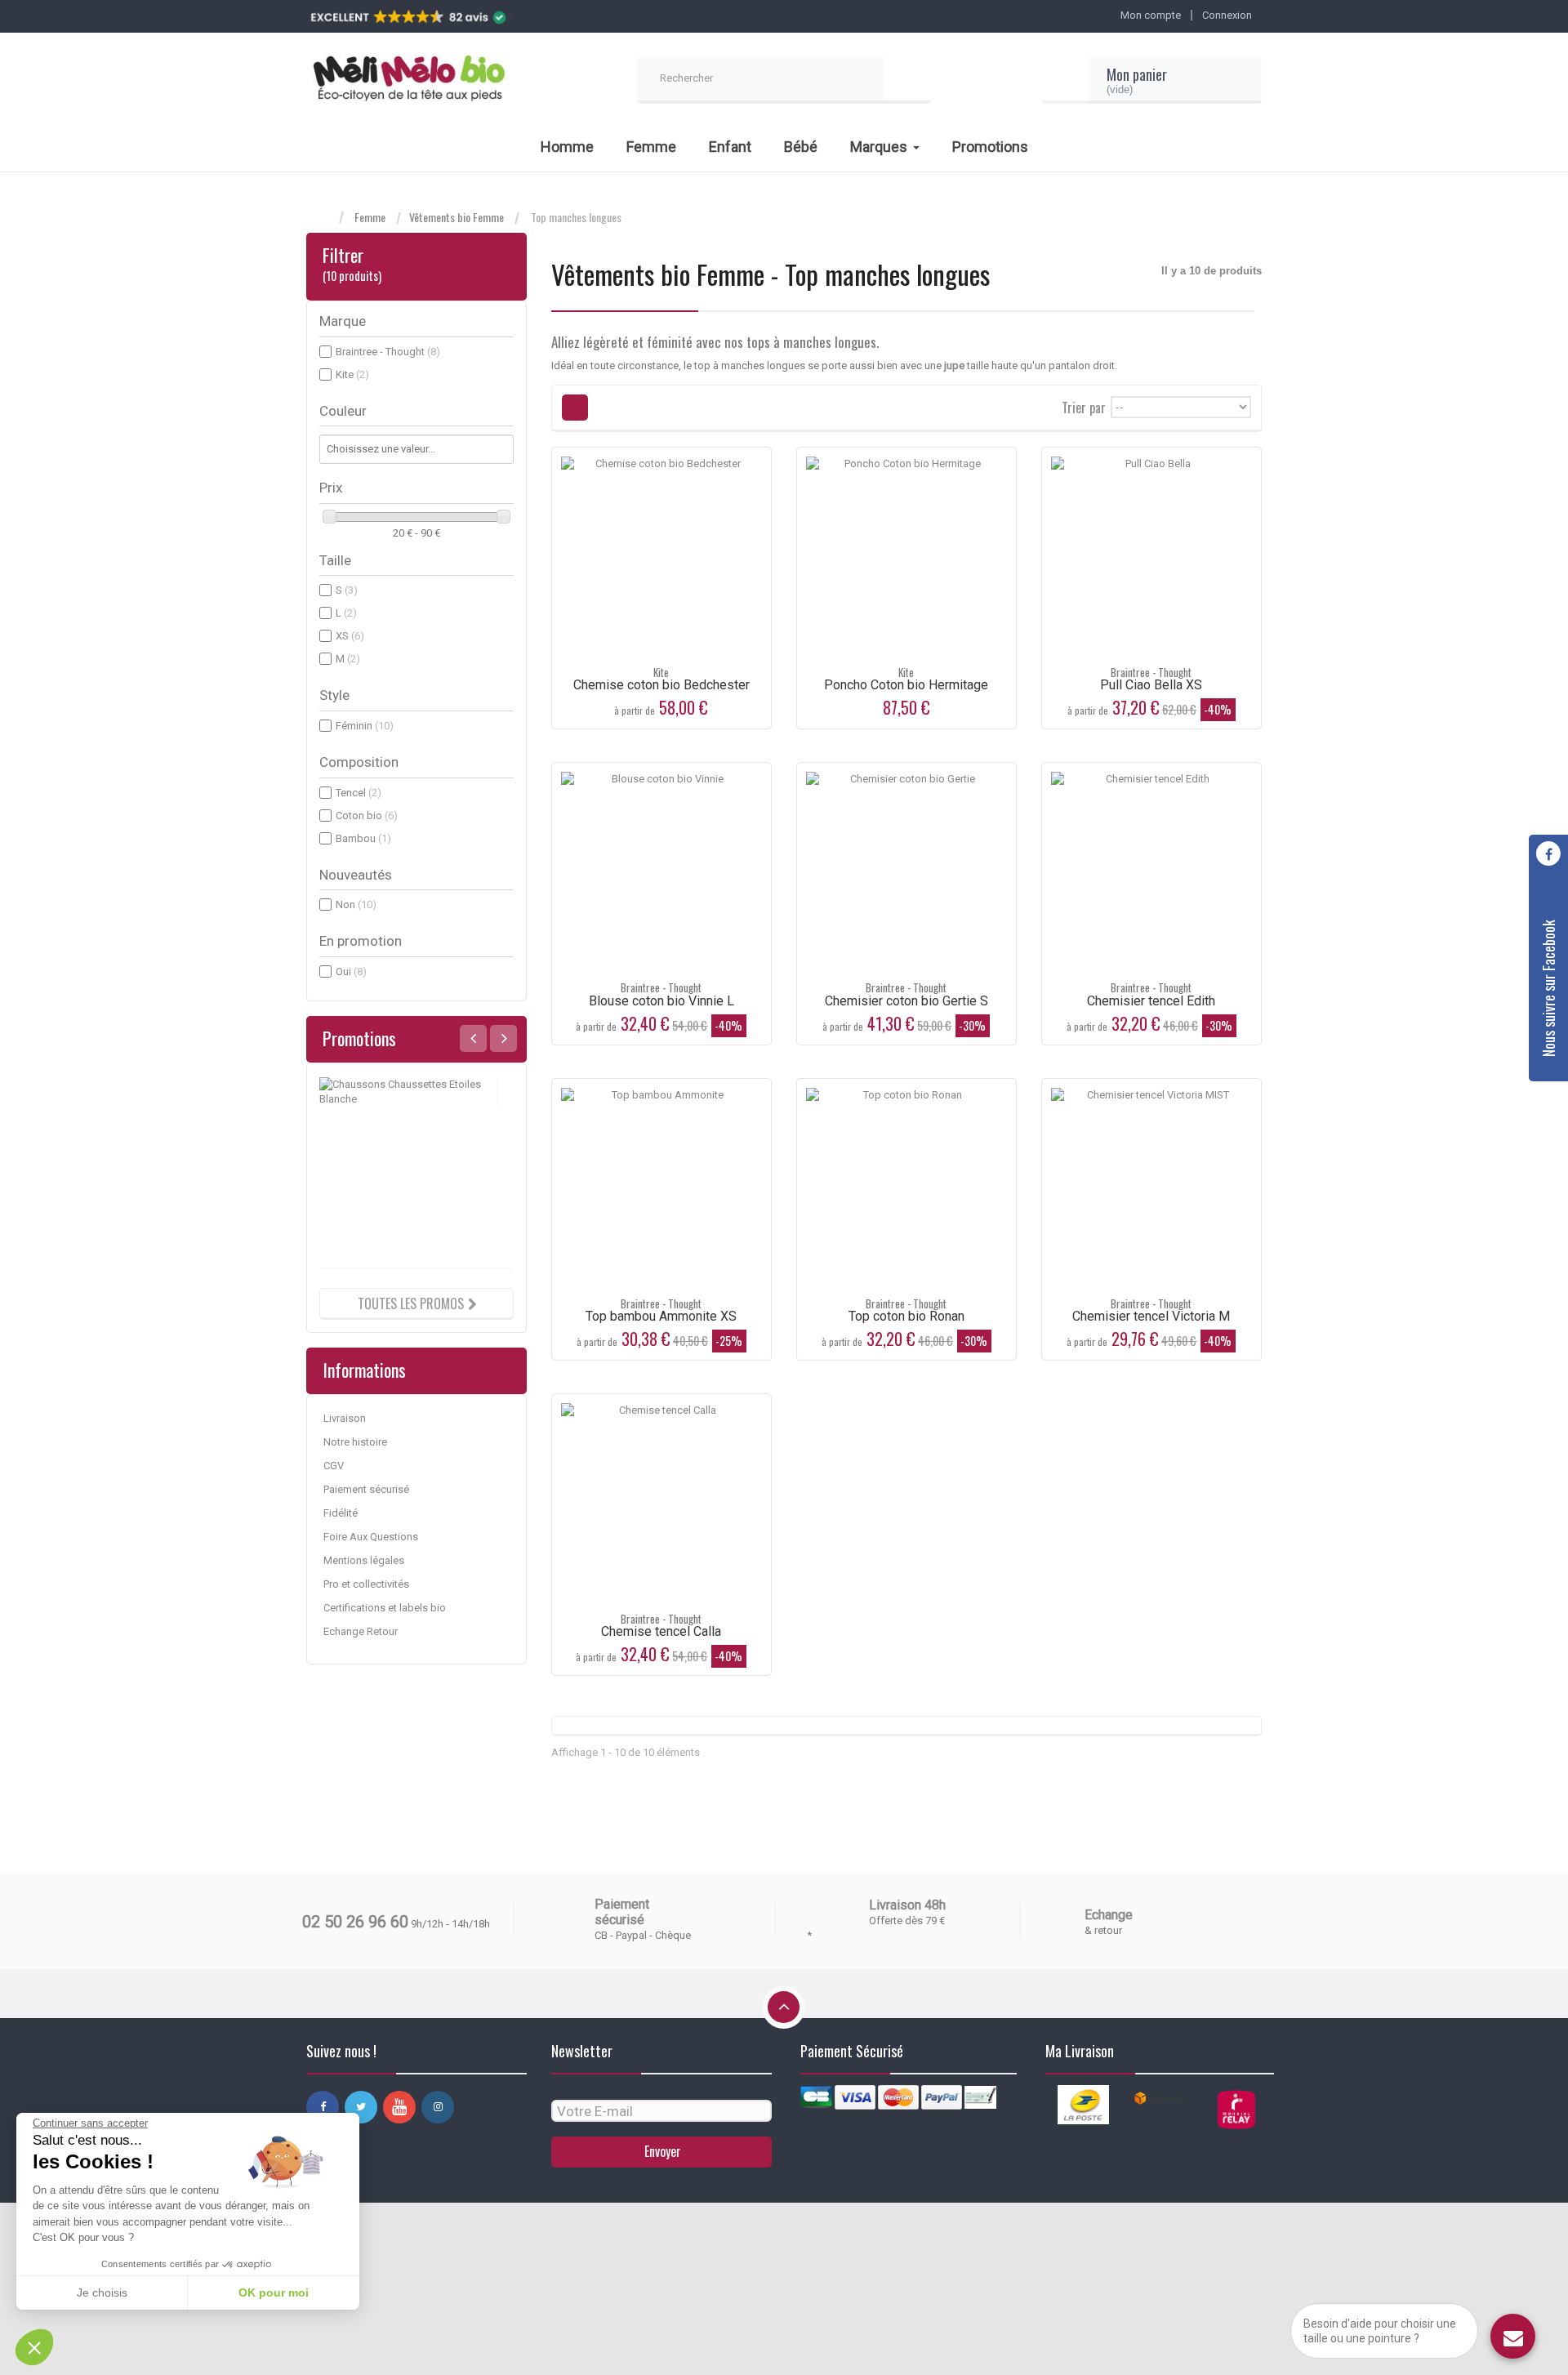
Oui (351, 971)
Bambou (363, 838)
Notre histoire (355, 1442)
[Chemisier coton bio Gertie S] (906, 872)
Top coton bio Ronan (906, 1316)
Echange (1109, 1915)
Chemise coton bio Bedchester (661, 685)
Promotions (359, 1038)
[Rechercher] (907, 80)
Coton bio (367, 815)
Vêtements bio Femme (457, 217)
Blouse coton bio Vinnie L (661, 1001)
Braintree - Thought (388, 352)
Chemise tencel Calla (661, 1631)
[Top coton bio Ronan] (906, 1188)
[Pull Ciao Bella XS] (1151, 557)
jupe (954, 365)
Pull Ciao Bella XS (1151, 685)
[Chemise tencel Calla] (661, 1504)
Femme (370, 217)
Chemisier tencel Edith (1151, 1001)
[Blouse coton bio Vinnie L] (661, 872)
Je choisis (102, 2293)
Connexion (1227, 15)
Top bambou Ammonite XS (661, 1316)
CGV (334, 1466)
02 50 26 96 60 (355, 1922)
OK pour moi (274, 2293)
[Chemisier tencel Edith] (1151, 872)
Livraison (345, 1418)
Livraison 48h (907, 1905)
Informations (364, 1370)
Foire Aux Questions (371, 1537)
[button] (34, 2347)
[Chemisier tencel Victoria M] (1151, 1188)
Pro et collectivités (366, 1584)
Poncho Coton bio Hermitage (906, 685)
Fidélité (341, 1513)
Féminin (365, 726)
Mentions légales (364, 1560)
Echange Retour (361, 1631)
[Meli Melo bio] (408, 80)
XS (350, 636)
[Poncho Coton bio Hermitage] (906, 557)
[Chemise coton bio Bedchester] (661, 557)
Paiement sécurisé (366, 1489)
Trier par (1084, 406)
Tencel (359, 793)
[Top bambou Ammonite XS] (661, 1188)
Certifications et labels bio (385, 1608)
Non (356, 905)
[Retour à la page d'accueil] (323, 218)
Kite (352, 374)
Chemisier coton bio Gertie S (906, 1001)
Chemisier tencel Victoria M (1151, 1316)
